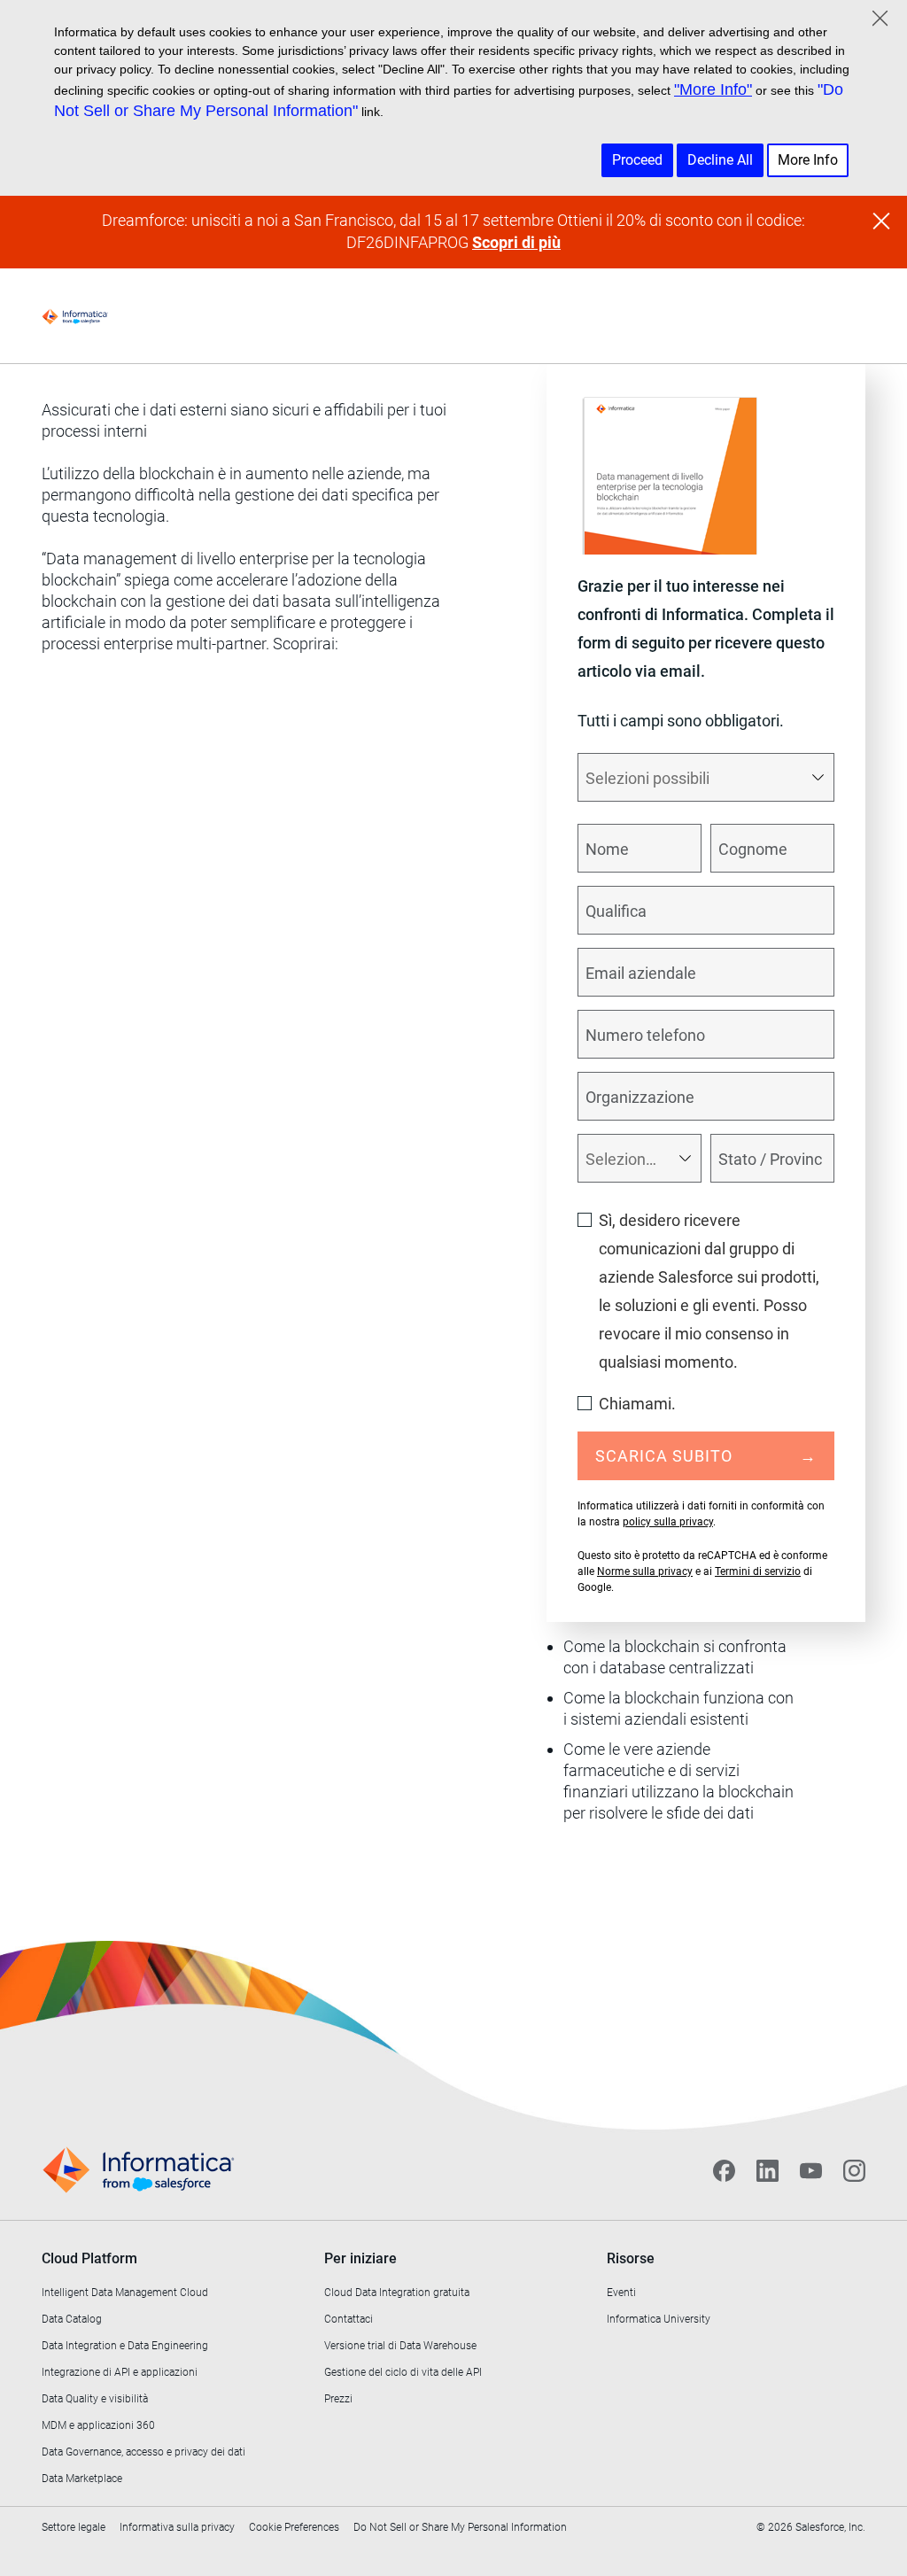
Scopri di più (516, 242)
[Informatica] (75, 316)
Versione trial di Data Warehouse (400, 2346)
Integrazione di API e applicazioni (120, 2372)
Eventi (621, 2293)
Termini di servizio (758, 1571)
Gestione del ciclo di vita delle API (403, 2372)
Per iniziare (360, 2258)
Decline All (720, 160)
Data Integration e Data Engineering (125, 2346)
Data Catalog (72, 2319)
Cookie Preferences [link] (294, 2527)
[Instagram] (854, 2170)
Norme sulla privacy (645, 1571)
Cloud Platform (89, 2258)
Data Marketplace (82, 2479)
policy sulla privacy (668, 1522)
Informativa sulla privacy (177, 2527)
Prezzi (338, 2399)
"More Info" (713, 89)
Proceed (637, 160)
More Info (808, 160)
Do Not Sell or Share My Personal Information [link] (460, 2527)
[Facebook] (724, 2170)
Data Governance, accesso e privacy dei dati (143, 2452)
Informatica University (659, 2319)
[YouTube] (811, 2170)
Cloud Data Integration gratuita (397, 2293)
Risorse (631, 2258)
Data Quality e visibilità (95, 2399)
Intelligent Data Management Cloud (125, 2293)
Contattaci (349, 2319)
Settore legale (74, 2527)
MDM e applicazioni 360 (98, 2425)
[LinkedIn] (767, 2170)
